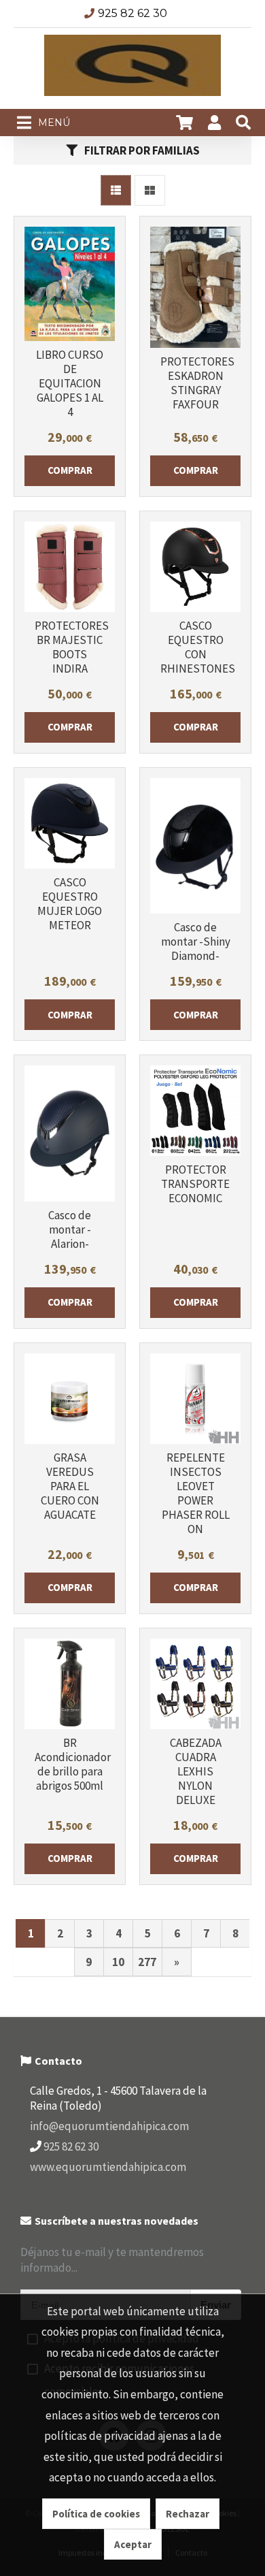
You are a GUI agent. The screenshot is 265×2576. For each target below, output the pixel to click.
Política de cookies (96, 2514)
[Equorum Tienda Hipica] (132, 69)
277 (147, 1962)
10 (118, 1962)
